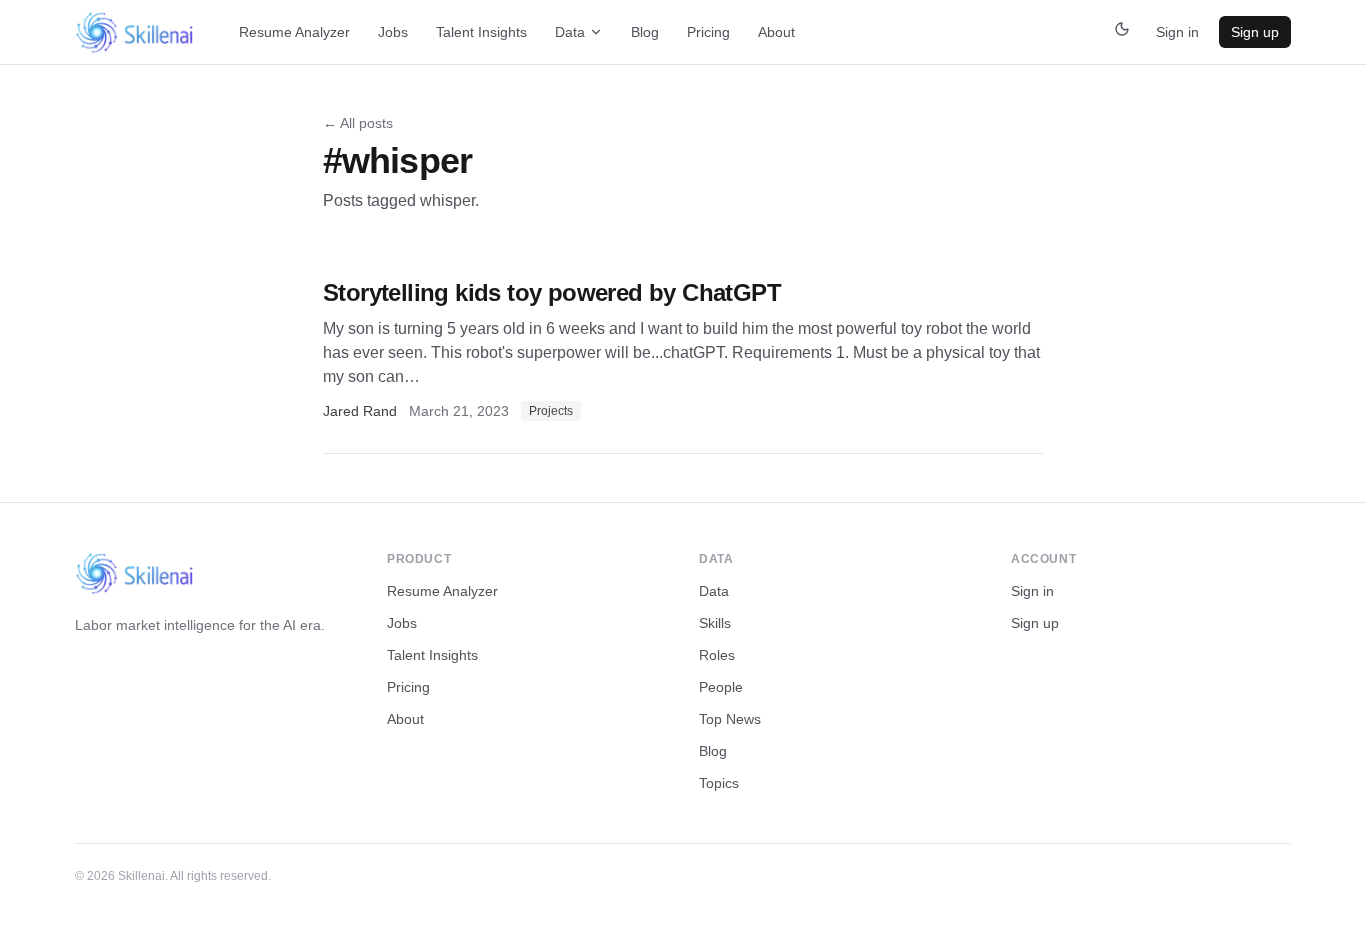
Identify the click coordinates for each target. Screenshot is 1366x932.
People (721, 687)
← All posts (358, 123)
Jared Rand (360, 411)
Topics (719, 783)
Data (570, 32)
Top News (730, 719)
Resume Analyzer (294, 32)
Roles (717, 655)
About (776, 32)
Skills (715, 623)
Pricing (708, 32)
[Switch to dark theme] (1122, 32)
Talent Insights (481, 32)
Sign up (1255, 32)
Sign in (1177, 32)
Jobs (393, 32)
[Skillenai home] (135, 32)
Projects (551, 411)
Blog (645, 32)
